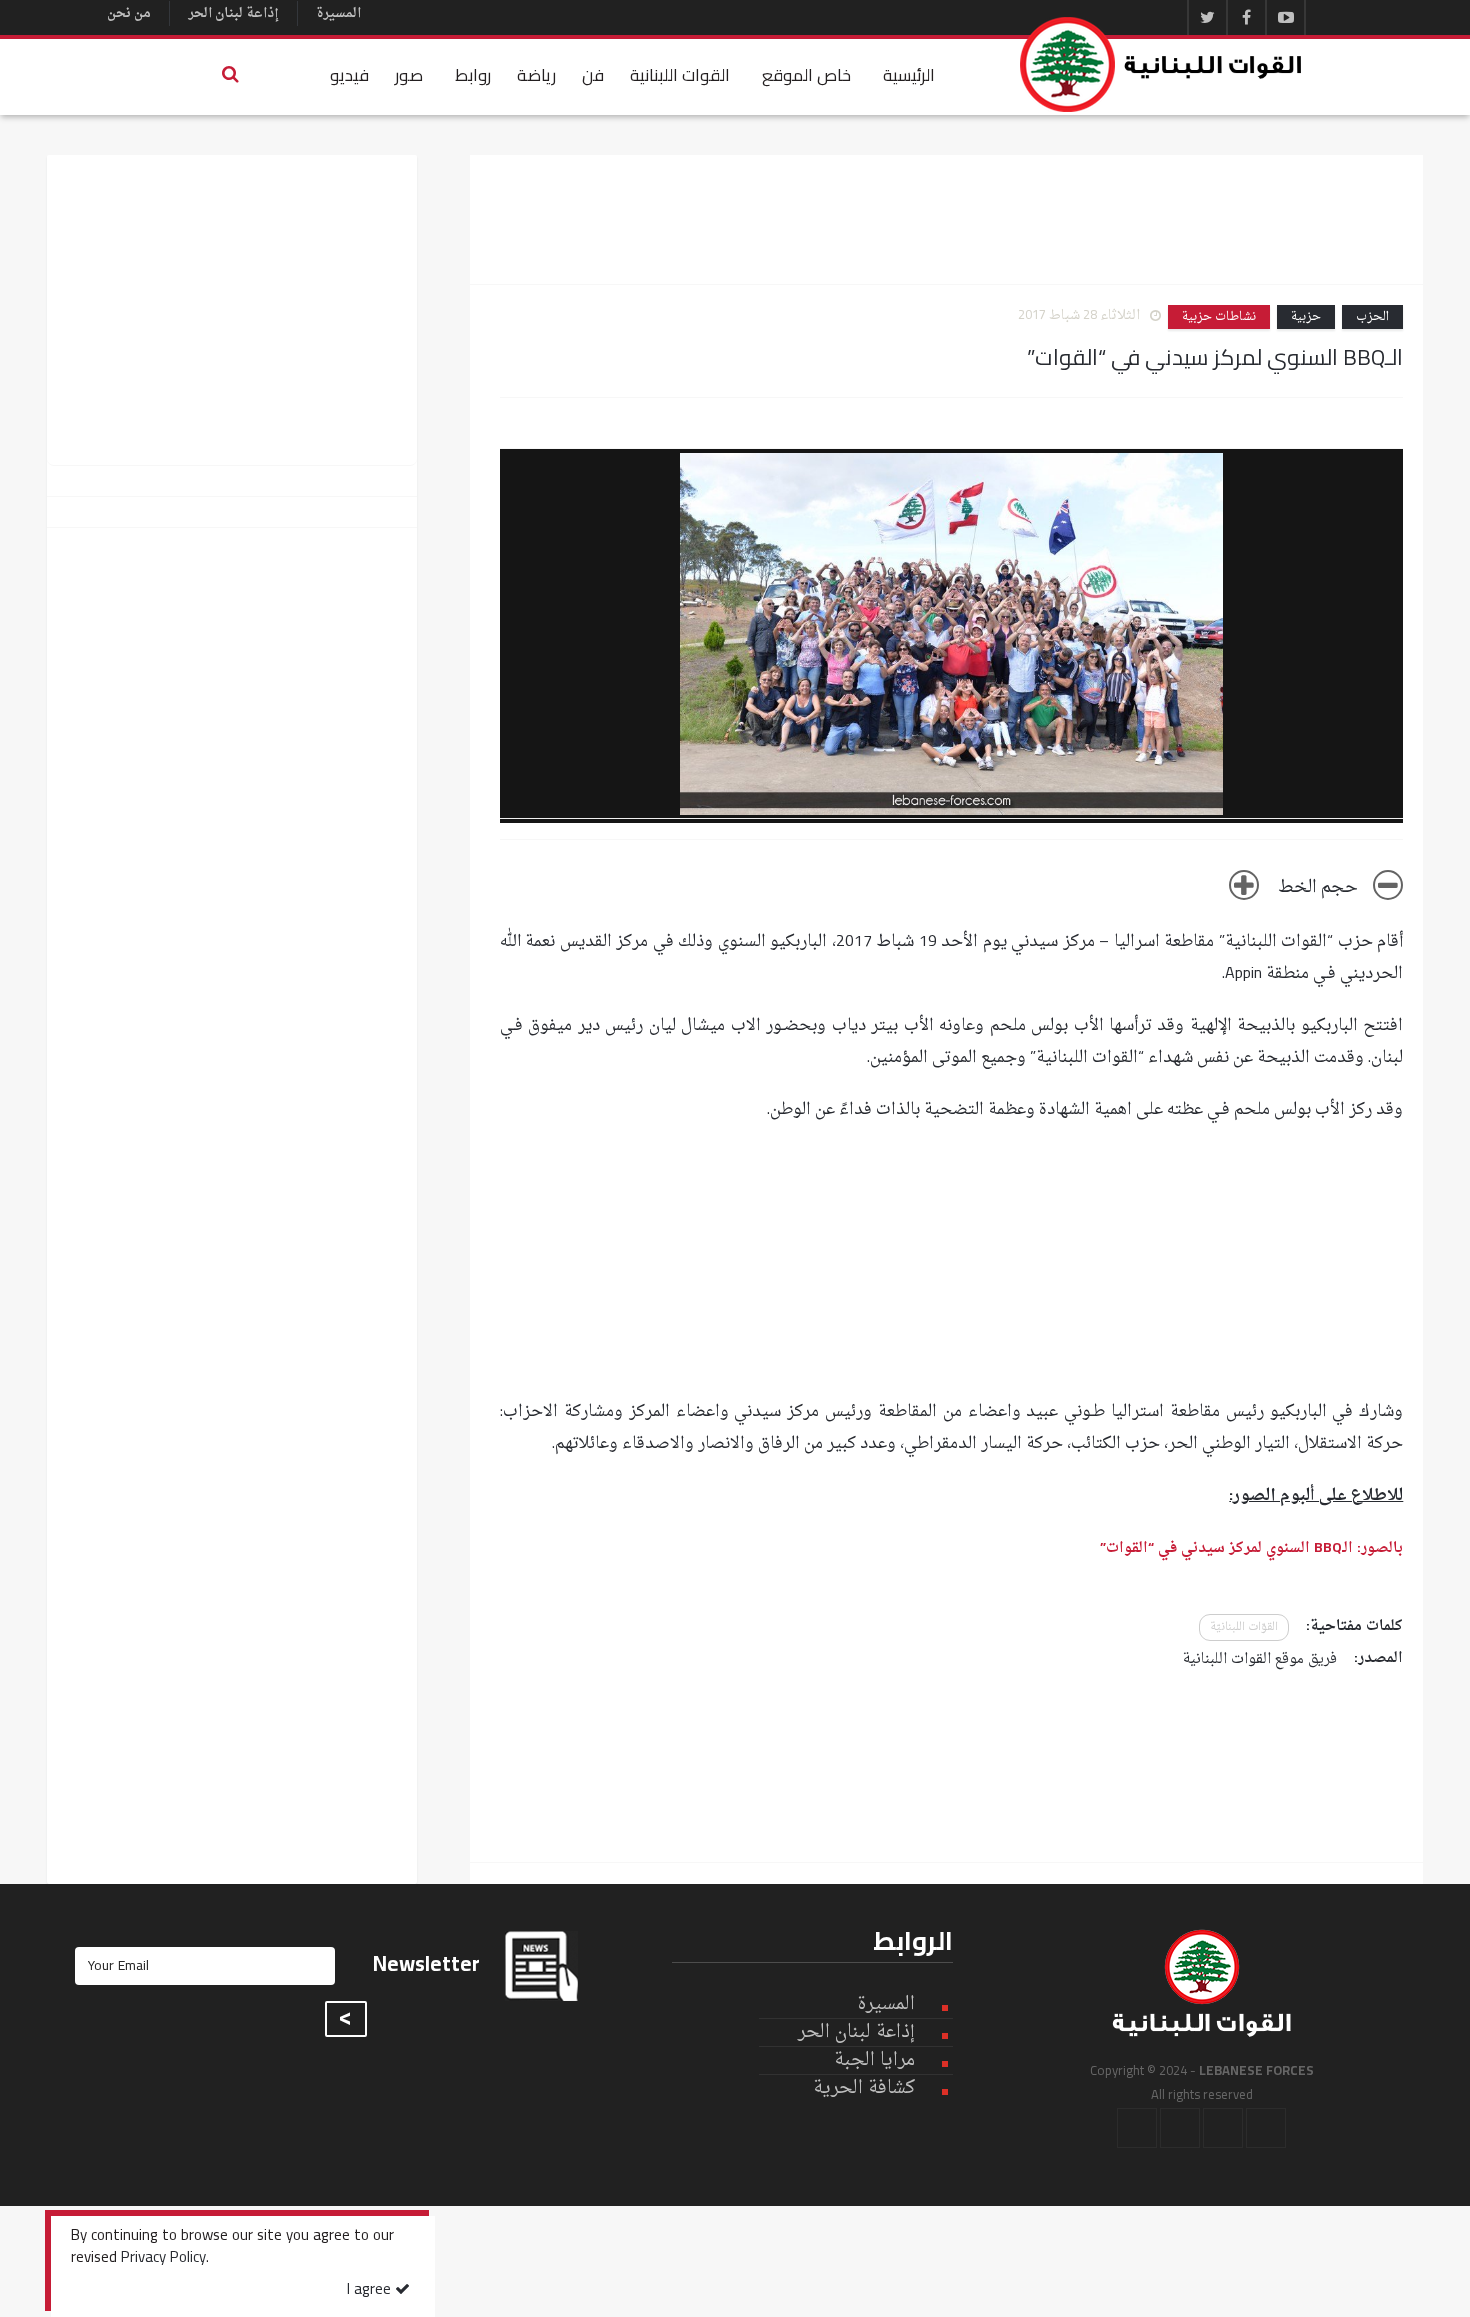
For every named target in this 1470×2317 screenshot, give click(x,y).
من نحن (129, 13)
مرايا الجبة (874, 2061)
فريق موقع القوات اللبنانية (1260, 1659)
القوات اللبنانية (680, 75)
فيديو (349, 75)
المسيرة (338, 13)
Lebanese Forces (1162, 64)
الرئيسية (909, 75)
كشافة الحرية (864, 2088)
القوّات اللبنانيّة (1244, 1627)
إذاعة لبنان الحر (233, 13)
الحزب (1372, 317)
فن (593, 75)
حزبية (1306, 317)
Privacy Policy (163, 2259)
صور (409, 75)
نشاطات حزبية (1219, 317)
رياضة (536, 75)
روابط (473, 75)
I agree (371, 2290)
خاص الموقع (806, 75)
